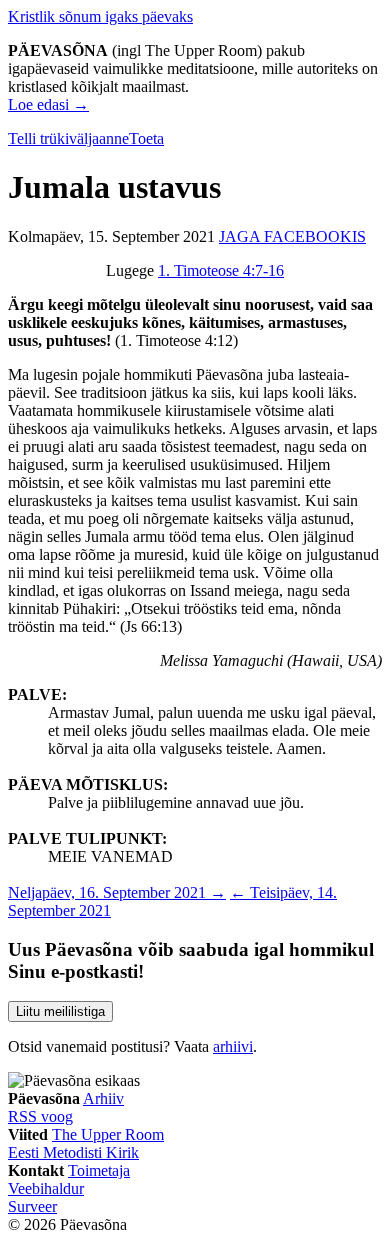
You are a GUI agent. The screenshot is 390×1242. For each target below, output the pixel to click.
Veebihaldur (46, 1188)
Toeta (146, 138)
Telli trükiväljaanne (68, 138)
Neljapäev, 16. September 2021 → (117, 892)
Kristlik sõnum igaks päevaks (100, 16)
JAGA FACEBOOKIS (292, 236)
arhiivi (233, 1046)
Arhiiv (103, 1098)
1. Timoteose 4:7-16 (221, 270)
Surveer (32, 1206)
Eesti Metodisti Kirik (73, 1152)
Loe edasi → (48, 104)
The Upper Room (108, 1134)
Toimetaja (99, 1170)
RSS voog (40, 1116)
